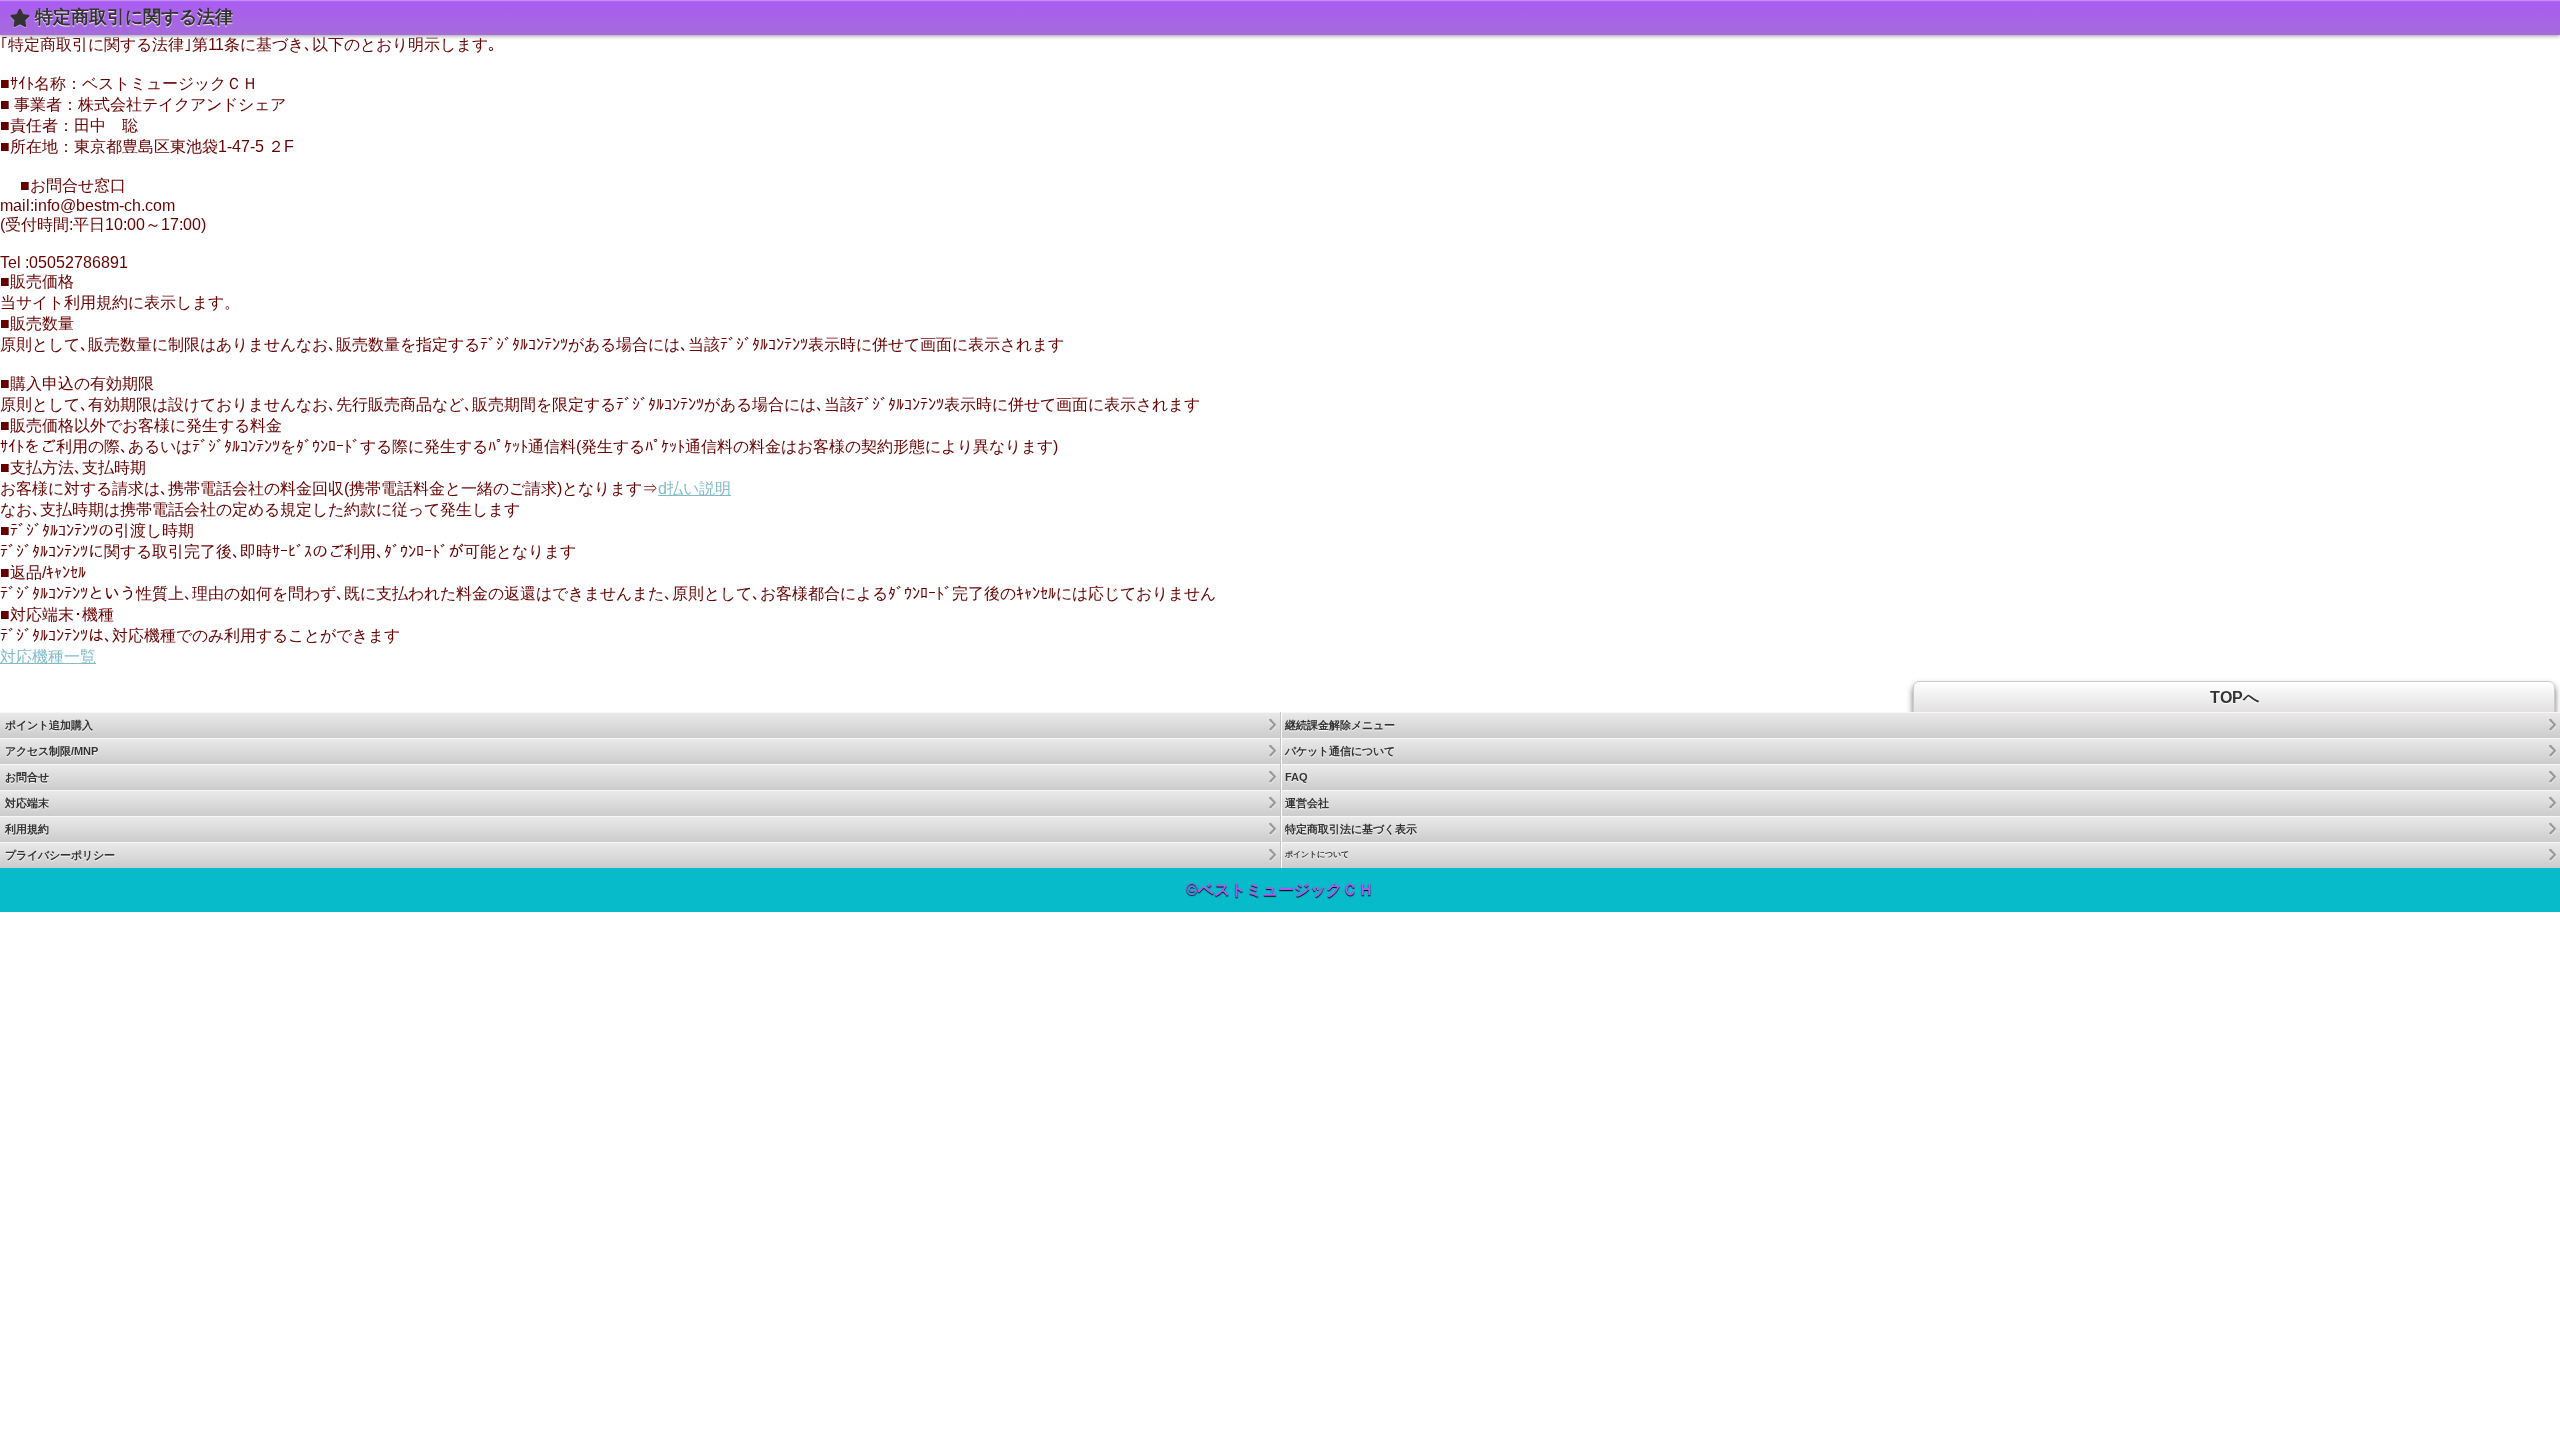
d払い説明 (694, 488)
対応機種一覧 (48, 656)
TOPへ (2234, 697)
